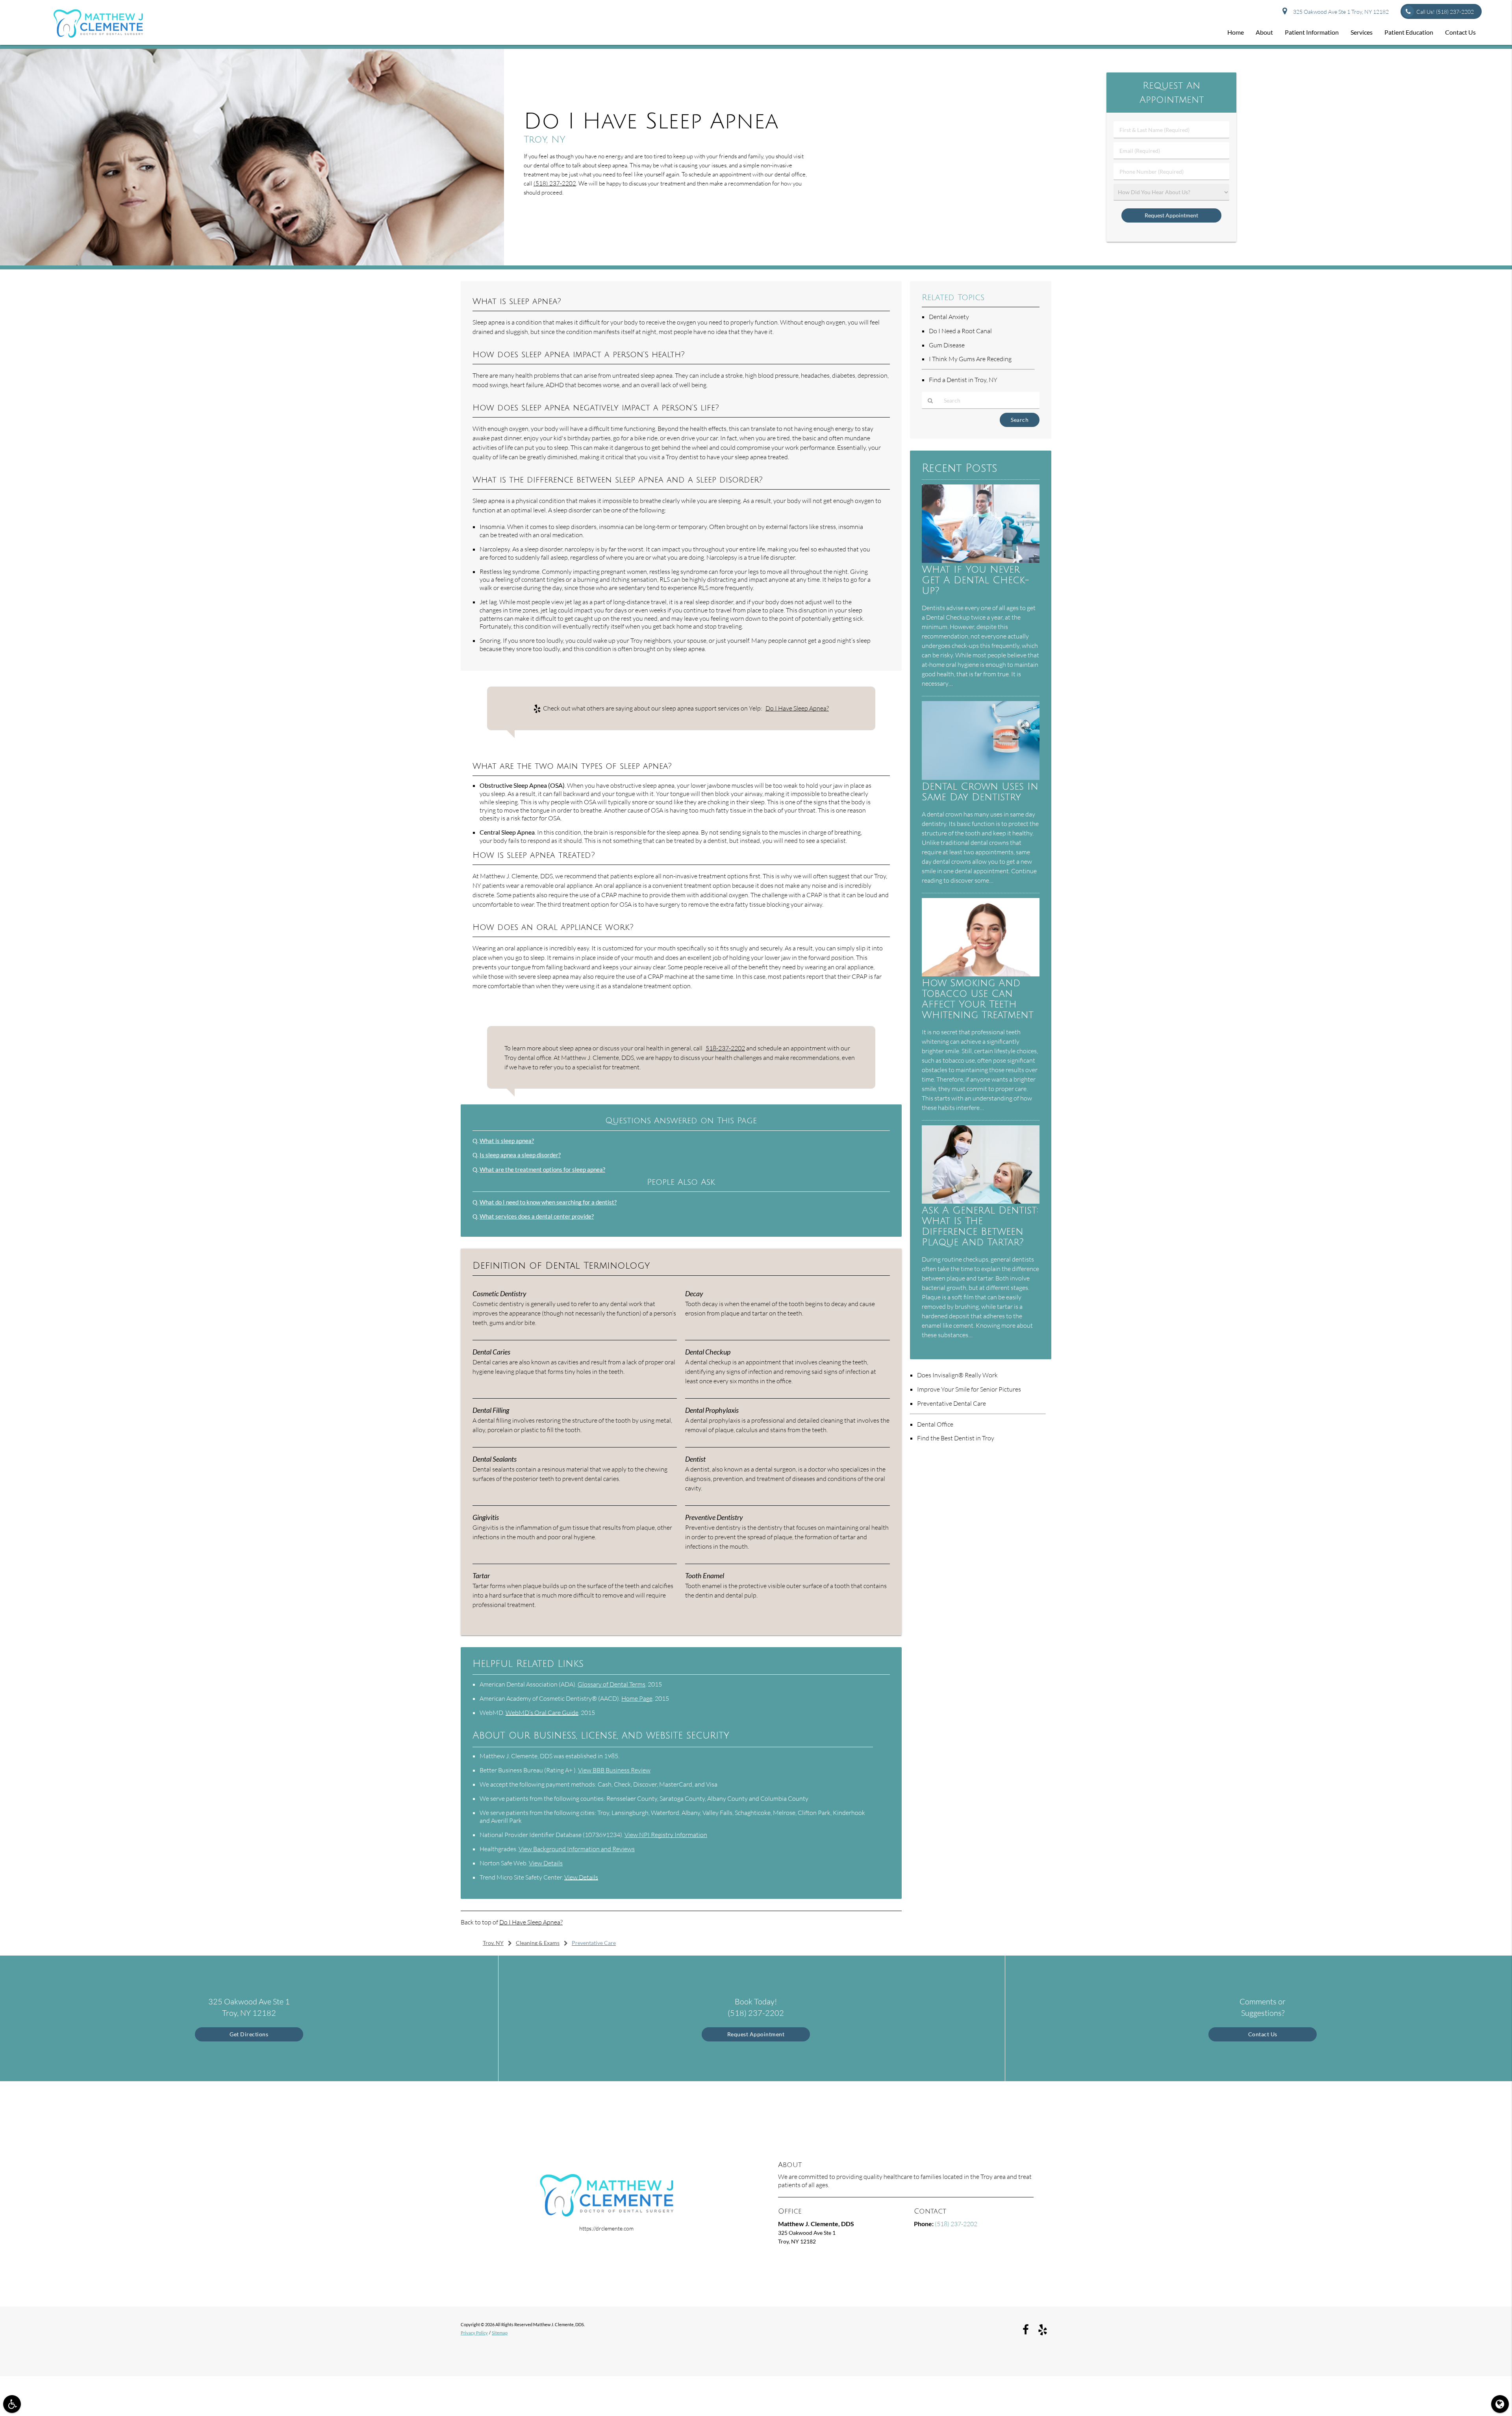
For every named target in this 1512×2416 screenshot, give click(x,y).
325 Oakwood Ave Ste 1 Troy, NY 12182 (1340, 12)
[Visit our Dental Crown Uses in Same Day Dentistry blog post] (981, 778)
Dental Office (935, 1424)
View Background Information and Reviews (577, 1849)
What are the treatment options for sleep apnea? (542, 1169)
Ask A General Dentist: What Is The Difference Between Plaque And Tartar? (980, 1227)
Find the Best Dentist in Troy (956, 1438)
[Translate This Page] (1500, 2404)
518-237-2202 (725, 1048)
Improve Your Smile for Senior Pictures (969, 1389)
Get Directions (249, 2034)
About (1264, 32)
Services (1362, 32)
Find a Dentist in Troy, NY (963, 380)
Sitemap (500, 2333)
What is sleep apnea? (507, 1141)
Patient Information (1312, 32)
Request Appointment (756, 2034)
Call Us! (1445, 12)
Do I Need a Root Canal (960, 331)
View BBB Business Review (614, 1770)
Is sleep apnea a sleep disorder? (520, 1155)
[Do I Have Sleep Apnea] (252, 263)
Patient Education (1409, 32)
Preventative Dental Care (951, 1403)
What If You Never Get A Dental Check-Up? (976, 580)
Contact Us (1460, 32)
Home (1236, 32)
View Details (546, 1863)
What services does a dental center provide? (537, 1216)
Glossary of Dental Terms (611, 1684)
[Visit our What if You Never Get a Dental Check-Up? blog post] (981, 561)
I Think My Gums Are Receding (970, 359)
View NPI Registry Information (666, 1835)
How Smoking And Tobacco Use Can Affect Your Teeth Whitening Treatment (978, 999)
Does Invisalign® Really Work (957, 1375)
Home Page (637, 1698)
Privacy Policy (474, 2333)
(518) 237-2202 (555, 183)
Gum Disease (947, 345)
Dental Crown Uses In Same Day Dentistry (980, 792)
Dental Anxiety (949, 317)
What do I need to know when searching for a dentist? (548, 1202)
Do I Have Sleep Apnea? (797, 708)
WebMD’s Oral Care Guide (542, 1713)
